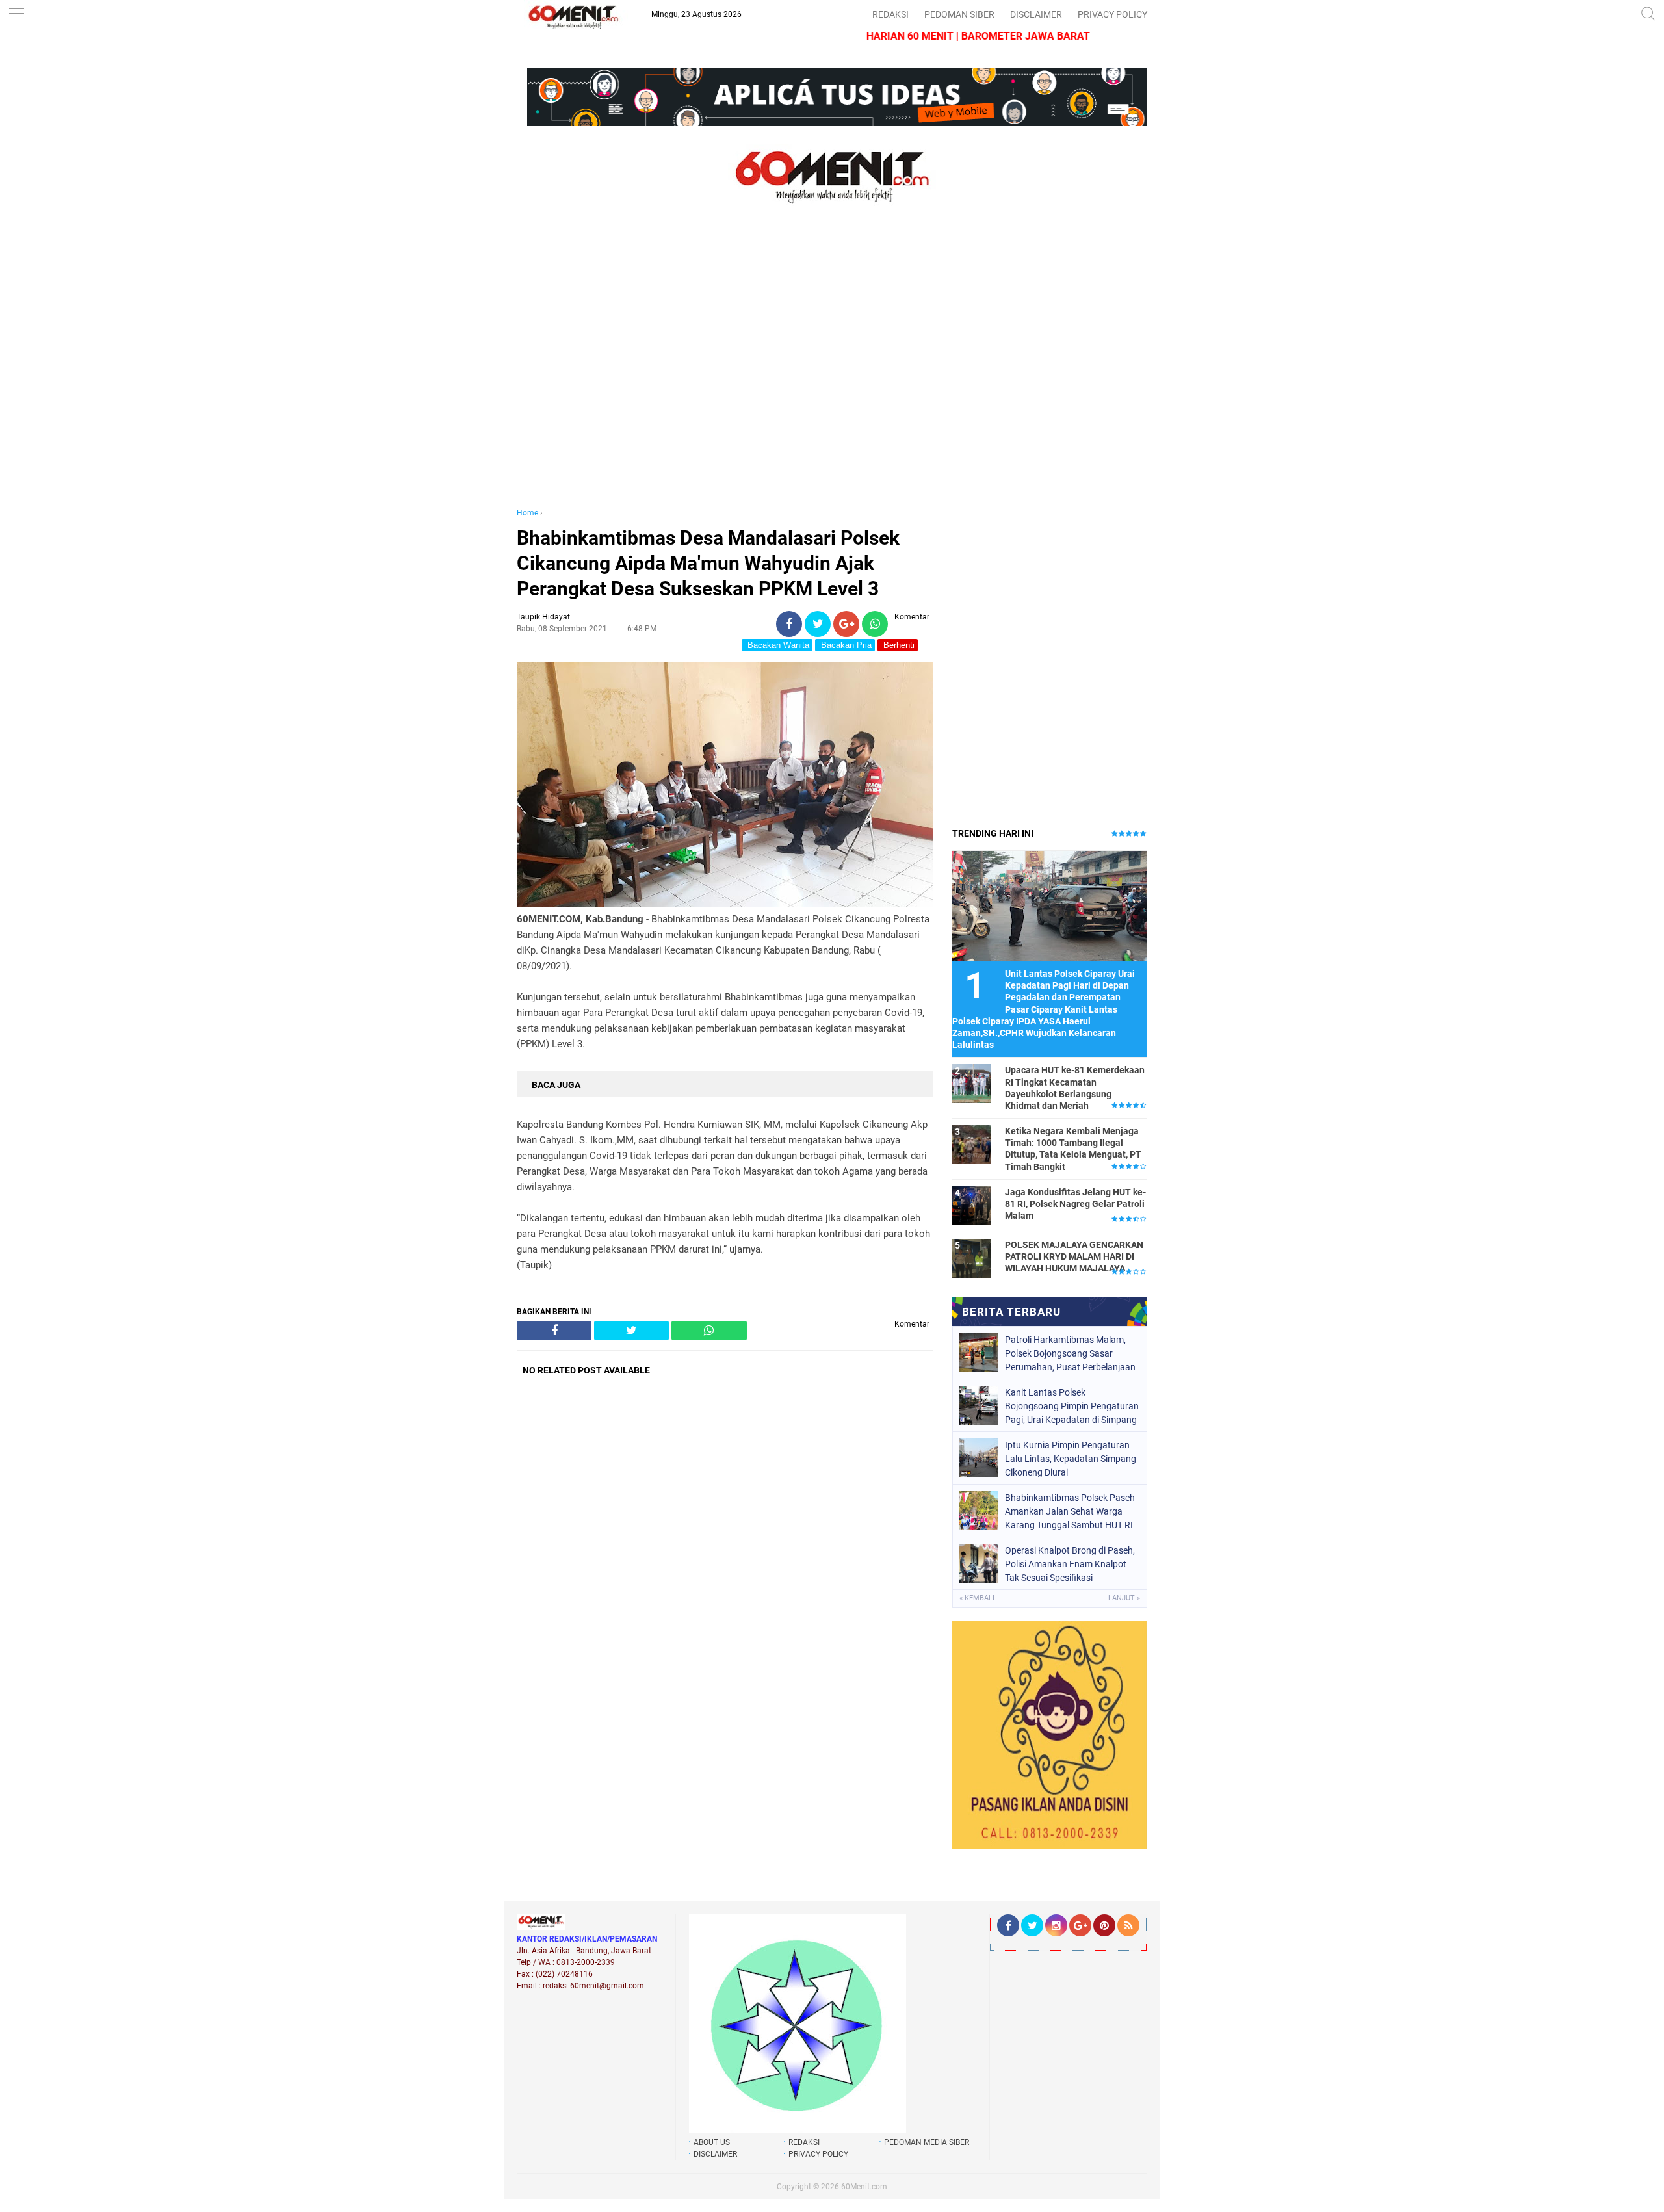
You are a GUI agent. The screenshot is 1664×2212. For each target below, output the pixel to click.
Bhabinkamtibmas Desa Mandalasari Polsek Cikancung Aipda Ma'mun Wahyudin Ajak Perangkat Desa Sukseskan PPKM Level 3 (708, 563)
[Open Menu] (16, 15)
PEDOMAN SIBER (959, 14)
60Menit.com (864, 2187)
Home (527, 513)
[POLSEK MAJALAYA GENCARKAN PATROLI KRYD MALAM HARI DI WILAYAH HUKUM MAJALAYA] (972, 1258)
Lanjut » (1124, 1598)
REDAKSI (890, 14)
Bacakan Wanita (777, 645)
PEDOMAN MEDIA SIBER (927, 2142)
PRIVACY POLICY (1112, 14)
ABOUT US (712, 2142)
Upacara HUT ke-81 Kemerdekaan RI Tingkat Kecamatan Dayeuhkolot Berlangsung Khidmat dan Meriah (1075, 1088)
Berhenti (898, 645)
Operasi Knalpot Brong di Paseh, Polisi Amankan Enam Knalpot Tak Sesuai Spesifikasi (1070, 1564)
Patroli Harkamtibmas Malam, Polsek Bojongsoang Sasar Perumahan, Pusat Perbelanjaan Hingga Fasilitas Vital (1070, 1353)
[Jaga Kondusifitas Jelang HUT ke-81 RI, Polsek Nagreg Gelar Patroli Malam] (972, 1205)
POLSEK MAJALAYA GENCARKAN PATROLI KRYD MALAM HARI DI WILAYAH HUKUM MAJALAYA (1074, 1256)
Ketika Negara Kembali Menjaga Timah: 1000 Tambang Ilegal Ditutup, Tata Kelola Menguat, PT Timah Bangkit (1073, 1149)
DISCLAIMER (1036, 14)
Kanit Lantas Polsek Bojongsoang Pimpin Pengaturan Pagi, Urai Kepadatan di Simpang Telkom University (1072, 1406)
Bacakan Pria (845, 645)
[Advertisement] (725, 369)
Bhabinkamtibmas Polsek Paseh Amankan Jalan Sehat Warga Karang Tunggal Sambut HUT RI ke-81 (1070, 1511)
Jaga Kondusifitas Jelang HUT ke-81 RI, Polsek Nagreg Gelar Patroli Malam (1075, 1204)
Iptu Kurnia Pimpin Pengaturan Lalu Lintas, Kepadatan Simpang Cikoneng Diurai (1071, 1459)
